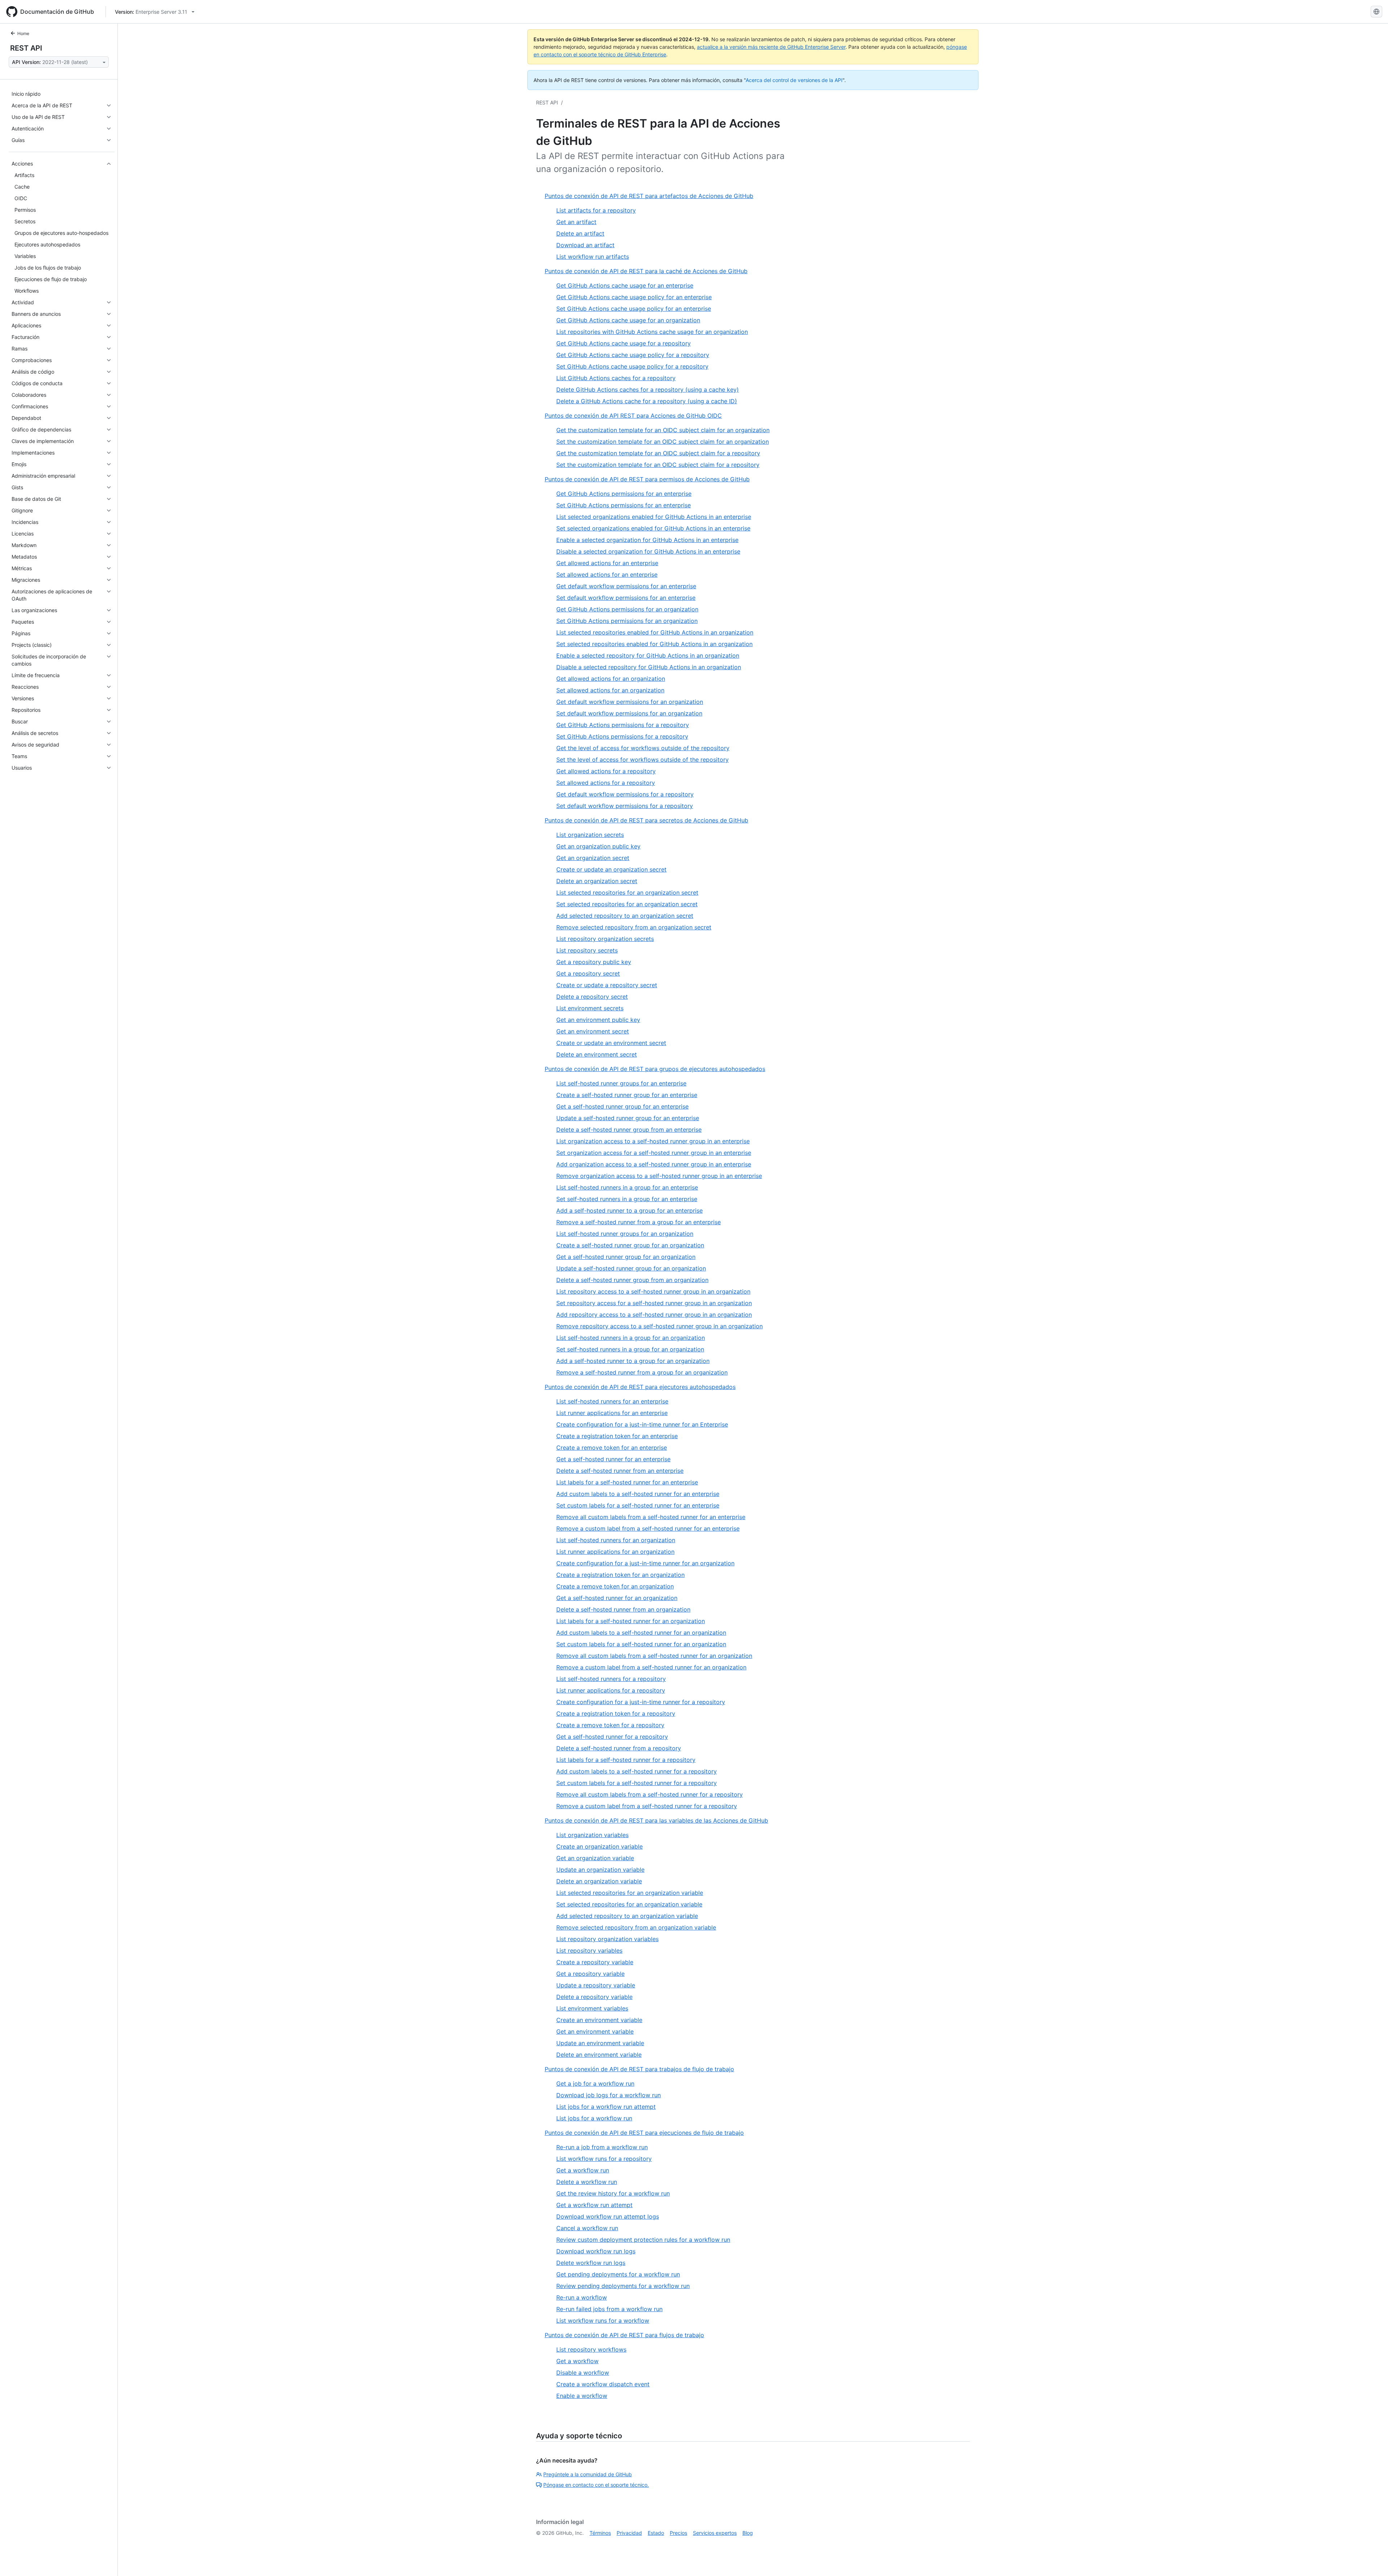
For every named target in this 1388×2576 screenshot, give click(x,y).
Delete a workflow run (587, 2182)
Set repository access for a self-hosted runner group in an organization (654, 1303)
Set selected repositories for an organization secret (627, 904)
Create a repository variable (595, 1962)
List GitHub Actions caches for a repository (616, 378)
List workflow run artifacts (593, 257)
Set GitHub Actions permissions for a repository (622, 736)
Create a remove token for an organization (615, 1586)
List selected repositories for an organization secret (627, 893)
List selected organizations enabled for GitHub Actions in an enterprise (654, 517)
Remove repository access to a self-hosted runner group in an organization (659, 1326)
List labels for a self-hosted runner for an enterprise (627, 1482)
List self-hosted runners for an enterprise (612, 1401)
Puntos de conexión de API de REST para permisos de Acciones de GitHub (647, 479)
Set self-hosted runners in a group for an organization (630, 1349)
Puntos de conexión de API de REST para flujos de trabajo (624, 2335)
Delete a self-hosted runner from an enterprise (620, 1471)
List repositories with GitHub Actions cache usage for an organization (652, 332)
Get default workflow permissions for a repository (625, 794)
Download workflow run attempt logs (608, 2216)
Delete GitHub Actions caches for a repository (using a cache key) (648, 390)
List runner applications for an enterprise (612, 1413)
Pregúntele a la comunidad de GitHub (588, 2474)
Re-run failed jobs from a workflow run (609, 2309)
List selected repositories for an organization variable (630, 1893)
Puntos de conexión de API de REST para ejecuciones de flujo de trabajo (644, 2133)
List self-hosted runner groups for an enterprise (621, 1083)
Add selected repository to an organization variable (627, 1916)
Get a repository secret (588, 973)
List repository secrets (587, 950)
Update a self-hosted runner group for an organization (631, 1268)
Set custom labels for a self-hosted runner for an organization (641, 1644)
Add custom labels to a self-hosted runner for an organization (641, 1633)
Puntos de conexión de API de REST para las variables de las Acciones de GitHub (656, 1820)
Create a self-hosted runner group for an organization (630, 1245)
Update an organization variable (600, 1870)
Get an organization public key (598, 846)
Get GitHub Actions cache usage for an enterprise (625, 285)
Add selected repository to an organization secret (625, 916)
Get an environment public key (598, 1020)
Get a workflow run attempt (594, 2205)
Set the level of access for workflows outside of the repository (642, 760)
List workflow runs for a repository (604, 2159)
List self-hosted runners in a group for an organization (631, 1338)
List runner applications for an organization (615, 1552)
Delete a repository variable (594, 1997)
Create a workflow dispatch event (603, 2384)
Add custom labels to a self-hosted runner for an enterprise (638, 1494)
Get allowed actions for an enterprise (607, 563)
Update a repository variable (596, 1985)
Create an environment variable (599, 2020)
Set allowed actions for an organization (610, 690)
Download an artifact (585, 245)
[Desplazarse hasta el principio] (1372, 2560)
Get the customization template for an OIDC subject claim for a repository (658, 453)
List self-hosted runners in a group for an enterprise (627, 1187)
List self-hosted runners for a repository (611, 1679)
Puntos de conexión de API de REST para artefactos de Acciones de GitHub (649, 196)
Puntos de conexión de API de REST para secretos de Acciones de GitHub (646, 820)
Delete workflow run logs (591, 2263)
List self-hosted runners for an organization (616, 1540)
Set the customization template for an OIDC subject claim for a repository (658, 465)
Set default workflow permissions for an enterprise (626, 598)
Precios (678, 2533)
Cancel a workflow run (587, 2228)
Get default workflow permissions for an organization (630, 702)
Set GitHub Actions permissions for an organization (627, 621)
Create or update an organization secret (611, 869)
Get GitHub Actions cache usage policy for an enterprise (634, 297)
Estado (656, 2533)
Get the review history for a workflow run (613, 2193)
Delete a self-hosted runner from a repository (619, 1748)
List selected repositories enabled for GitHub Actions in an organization (655, 632)
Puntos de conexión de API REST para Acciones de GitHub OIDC (633, 416)
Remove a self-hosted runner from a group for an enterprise (639, 1222)
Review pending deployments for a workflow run (623, 2286)
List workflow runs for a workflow (603, 2321)
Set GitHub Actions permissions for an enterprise (624, 505)
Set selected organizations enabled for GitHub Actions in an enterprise (653, 528)
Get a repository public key (594, 962)
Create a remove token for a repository (610, 1725)
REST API (26, 48)
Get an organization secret (593, 858)
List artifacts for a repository (596, 210)
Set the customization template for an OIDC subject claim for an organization (663, 442)
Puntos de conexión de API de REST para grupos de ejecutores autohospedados (655, 1069)
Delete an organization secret (597, 881)
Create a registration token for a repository (616, 1713)
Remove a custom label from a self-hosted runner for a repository (647, 1806)
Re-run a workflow (582, 2297)
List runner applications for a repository (611, 1690)
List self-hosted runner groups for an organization (625, 1234)
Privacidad (629, 2533)
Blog (748, 2533)
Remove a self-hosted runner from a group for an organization (642, 1372)
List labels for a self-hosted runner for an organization (631, 1621)
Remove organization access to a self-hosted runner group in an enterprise (659, 1176)
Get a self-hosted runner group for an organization (626, 1257)
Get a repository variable (590, 1974)
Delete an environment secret (597, 1054)
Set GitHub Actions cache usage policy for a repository (632, 366)
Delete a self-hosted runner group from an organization (632, 1280)
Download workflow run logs (596, 2251)
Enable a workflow (582, 2396)
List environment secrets (590, 1008)
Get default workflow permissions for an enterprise (626, 586)
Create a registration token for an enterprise (617, 1436)
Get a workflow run (583, 2170)
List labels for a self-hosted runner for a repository (626, 1760)
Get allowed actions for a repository (606, 771)
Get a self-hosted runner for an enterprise (613, 1459)
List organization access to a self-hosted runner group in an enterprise (653, 1141)
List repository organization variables (607, 1939)
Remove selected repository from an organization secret (634, 927)
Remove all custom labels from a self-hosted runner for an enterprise (651, 1517)
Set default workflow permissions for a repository (625, 806)
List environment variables (592, 2008)
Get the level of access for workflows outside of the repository (643, 748)
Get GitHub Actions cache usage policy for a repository (633, 355)
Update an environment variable (600, 2043)
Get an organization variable (595, 1858)
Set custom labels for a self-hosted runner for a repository (637, 1783)
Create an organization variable (599, 1846)
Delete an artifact (580, 233)
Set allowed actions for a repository (606, 783)
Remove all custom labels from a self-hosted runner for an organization (654, 1656)
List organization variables (592, 1835)
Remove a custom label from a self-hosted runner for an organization (651, 1667)
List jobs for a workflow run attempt (606, 2107)
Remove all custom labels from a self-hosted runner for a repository (650, 1794)
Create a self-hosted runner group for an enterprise (627, 1095)
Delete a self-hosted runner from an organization (623, 1609)
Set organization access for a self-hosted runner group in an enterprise (654, 1153)
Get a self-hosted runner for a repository (612, 1737)
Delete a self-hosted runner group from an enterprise (629, 1130)
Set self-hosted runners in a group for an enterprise (627, 1199)
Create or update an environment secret (611, 1043)
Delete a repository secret (592, 997)
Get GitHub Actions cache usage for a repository (624, 343)
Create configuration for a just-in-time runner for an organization (645, 1563)
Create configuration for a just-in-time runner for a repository (641, 1702)
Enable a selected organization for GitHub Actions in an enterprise (647, 540)
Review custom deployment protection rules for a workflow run (643, 2240)
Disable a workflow (583, 2373)
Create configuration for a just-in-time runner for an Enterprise (642, 1424)
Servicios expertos (715, 2533)
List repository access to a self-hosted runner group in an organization (653, 1291)
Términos (600, 2533)
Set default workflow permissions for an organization (629, 713)
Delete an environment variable (599, 2055)
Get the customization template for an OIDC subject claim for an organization (663, 430)
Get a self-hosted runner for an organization (617, 1598)
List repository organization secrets (605, 939)
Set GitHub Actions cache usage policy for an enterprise (634, 309)
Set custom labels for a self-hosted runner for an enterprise (638, 1505)
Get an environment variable (595, 2031)
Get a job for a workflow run (595, 2083)
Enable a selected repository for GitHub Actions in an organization (648, 655)
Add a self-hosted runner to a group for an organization (633, 1361)
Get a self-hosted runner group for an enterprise (622, 1106)
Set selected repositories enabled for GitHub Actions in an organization (654, 644)
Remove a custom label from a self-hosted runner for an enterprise (648, 1528)
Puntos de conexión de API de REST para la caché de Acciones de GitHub (646, 271)
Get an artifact (576, 222)
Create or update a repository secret (607, 985)
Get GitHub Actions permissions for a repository (623, 725)
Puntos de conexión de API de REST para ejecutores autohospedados (640, 1387)
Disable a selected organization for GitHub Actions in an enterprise (648, 551)
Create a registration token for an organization (620, 1575)
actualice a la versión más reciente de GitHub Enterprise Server (771, 47)
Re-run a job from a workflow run (602, 2147)
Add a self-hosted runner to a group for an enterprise (629, 1210)
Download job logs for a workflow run (609, 2095)
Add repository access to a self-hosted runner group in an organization (654, 1315)
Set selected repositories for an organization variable (629, 1904)
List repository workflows (591, 2349)
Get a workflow (577, 2361)
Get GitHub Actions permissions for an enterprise (624, 494)
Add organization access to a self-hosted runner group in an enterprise (654, 1164)
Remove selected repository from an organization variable (636, 1927)
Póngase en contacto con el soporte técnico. (596, 2485)
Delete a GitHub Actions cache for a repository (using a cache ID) (647, 401)
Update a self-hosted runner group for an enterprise (628, 1118)
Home (23, 33)
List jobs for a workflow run (594, 2118)
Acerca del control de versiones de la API (794, 80)
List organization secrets (590, 835)
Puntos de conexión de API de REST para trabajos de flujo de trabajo (639, 2069)
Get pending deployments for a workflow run (618, 2274)
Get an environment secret (593, 1031)
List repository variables (589, 1951)
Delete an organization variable (599, 1881)
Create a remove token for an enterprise (612, 1448)
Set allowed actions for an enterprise (607, 575)
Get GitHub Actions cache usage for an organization (628, 320)
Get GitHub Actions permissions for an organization (627, 609)
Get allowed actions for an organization (611, 679)
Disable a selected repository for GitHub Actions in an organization (649, 667)
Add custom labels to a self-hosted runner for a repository (637, 1771)
